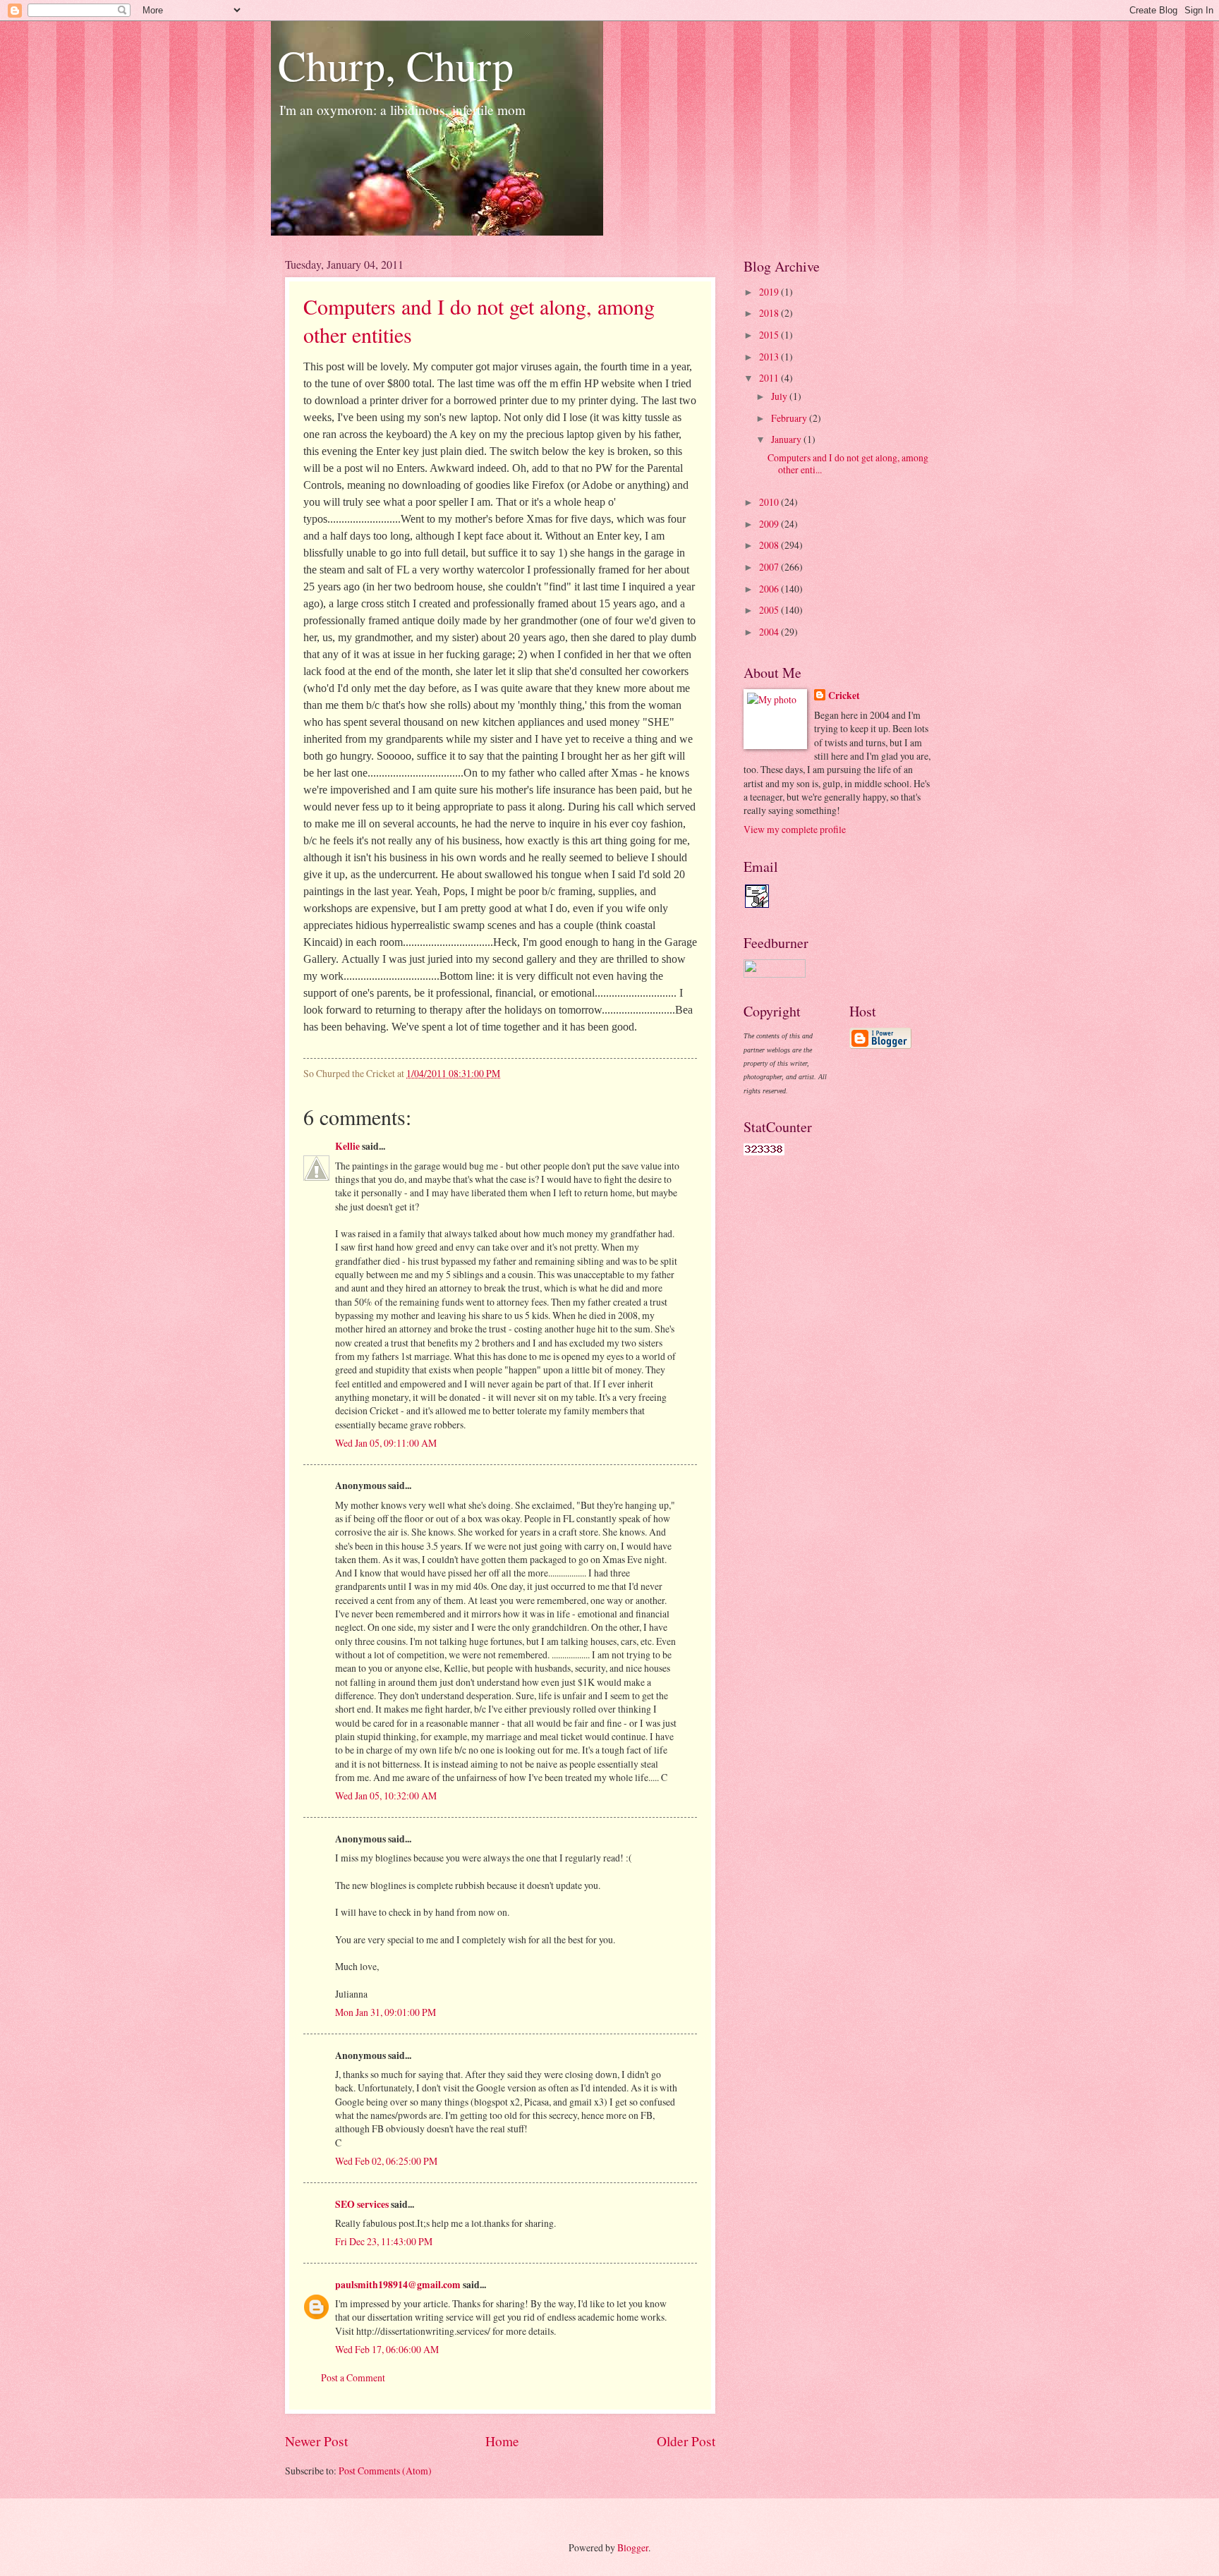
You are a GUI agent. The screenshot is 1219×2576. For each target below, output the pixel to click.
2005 (770, 610)
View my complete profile (795, 829)
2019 (770, 292)
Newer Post (316, 2441)
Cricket (844, 696)
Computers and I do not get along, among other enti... (848, 463)
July (780, 396)
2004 (770, 632)
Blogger (633, 2547)
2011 (770, 378)
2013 (770, 357)
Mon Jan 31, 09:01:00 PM (386, 2012)
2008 (770, 545)
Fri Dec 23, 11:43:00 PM (384, 2241)
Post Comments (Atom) (385, 2471)
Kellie (347, 1146)
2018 (770, 313)
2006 (770, 589)
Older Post (686, 2441)
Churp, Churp (396, 65)
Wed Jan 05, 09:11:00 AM (386, 1443)
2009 (770, 524)
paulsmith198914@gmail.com (398, 2285)
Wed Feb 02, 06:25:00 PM (386, 2161)
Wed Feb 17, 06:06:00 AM (387, 2349)
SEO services (362, 2204)
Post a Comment (353, 2377)
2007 (770, 567)
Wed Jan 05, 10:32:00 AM (386, 1796)
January (787, 439)
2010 (770, 502)
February (790, 418)
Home (502, 2441)
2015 (770, 335)
